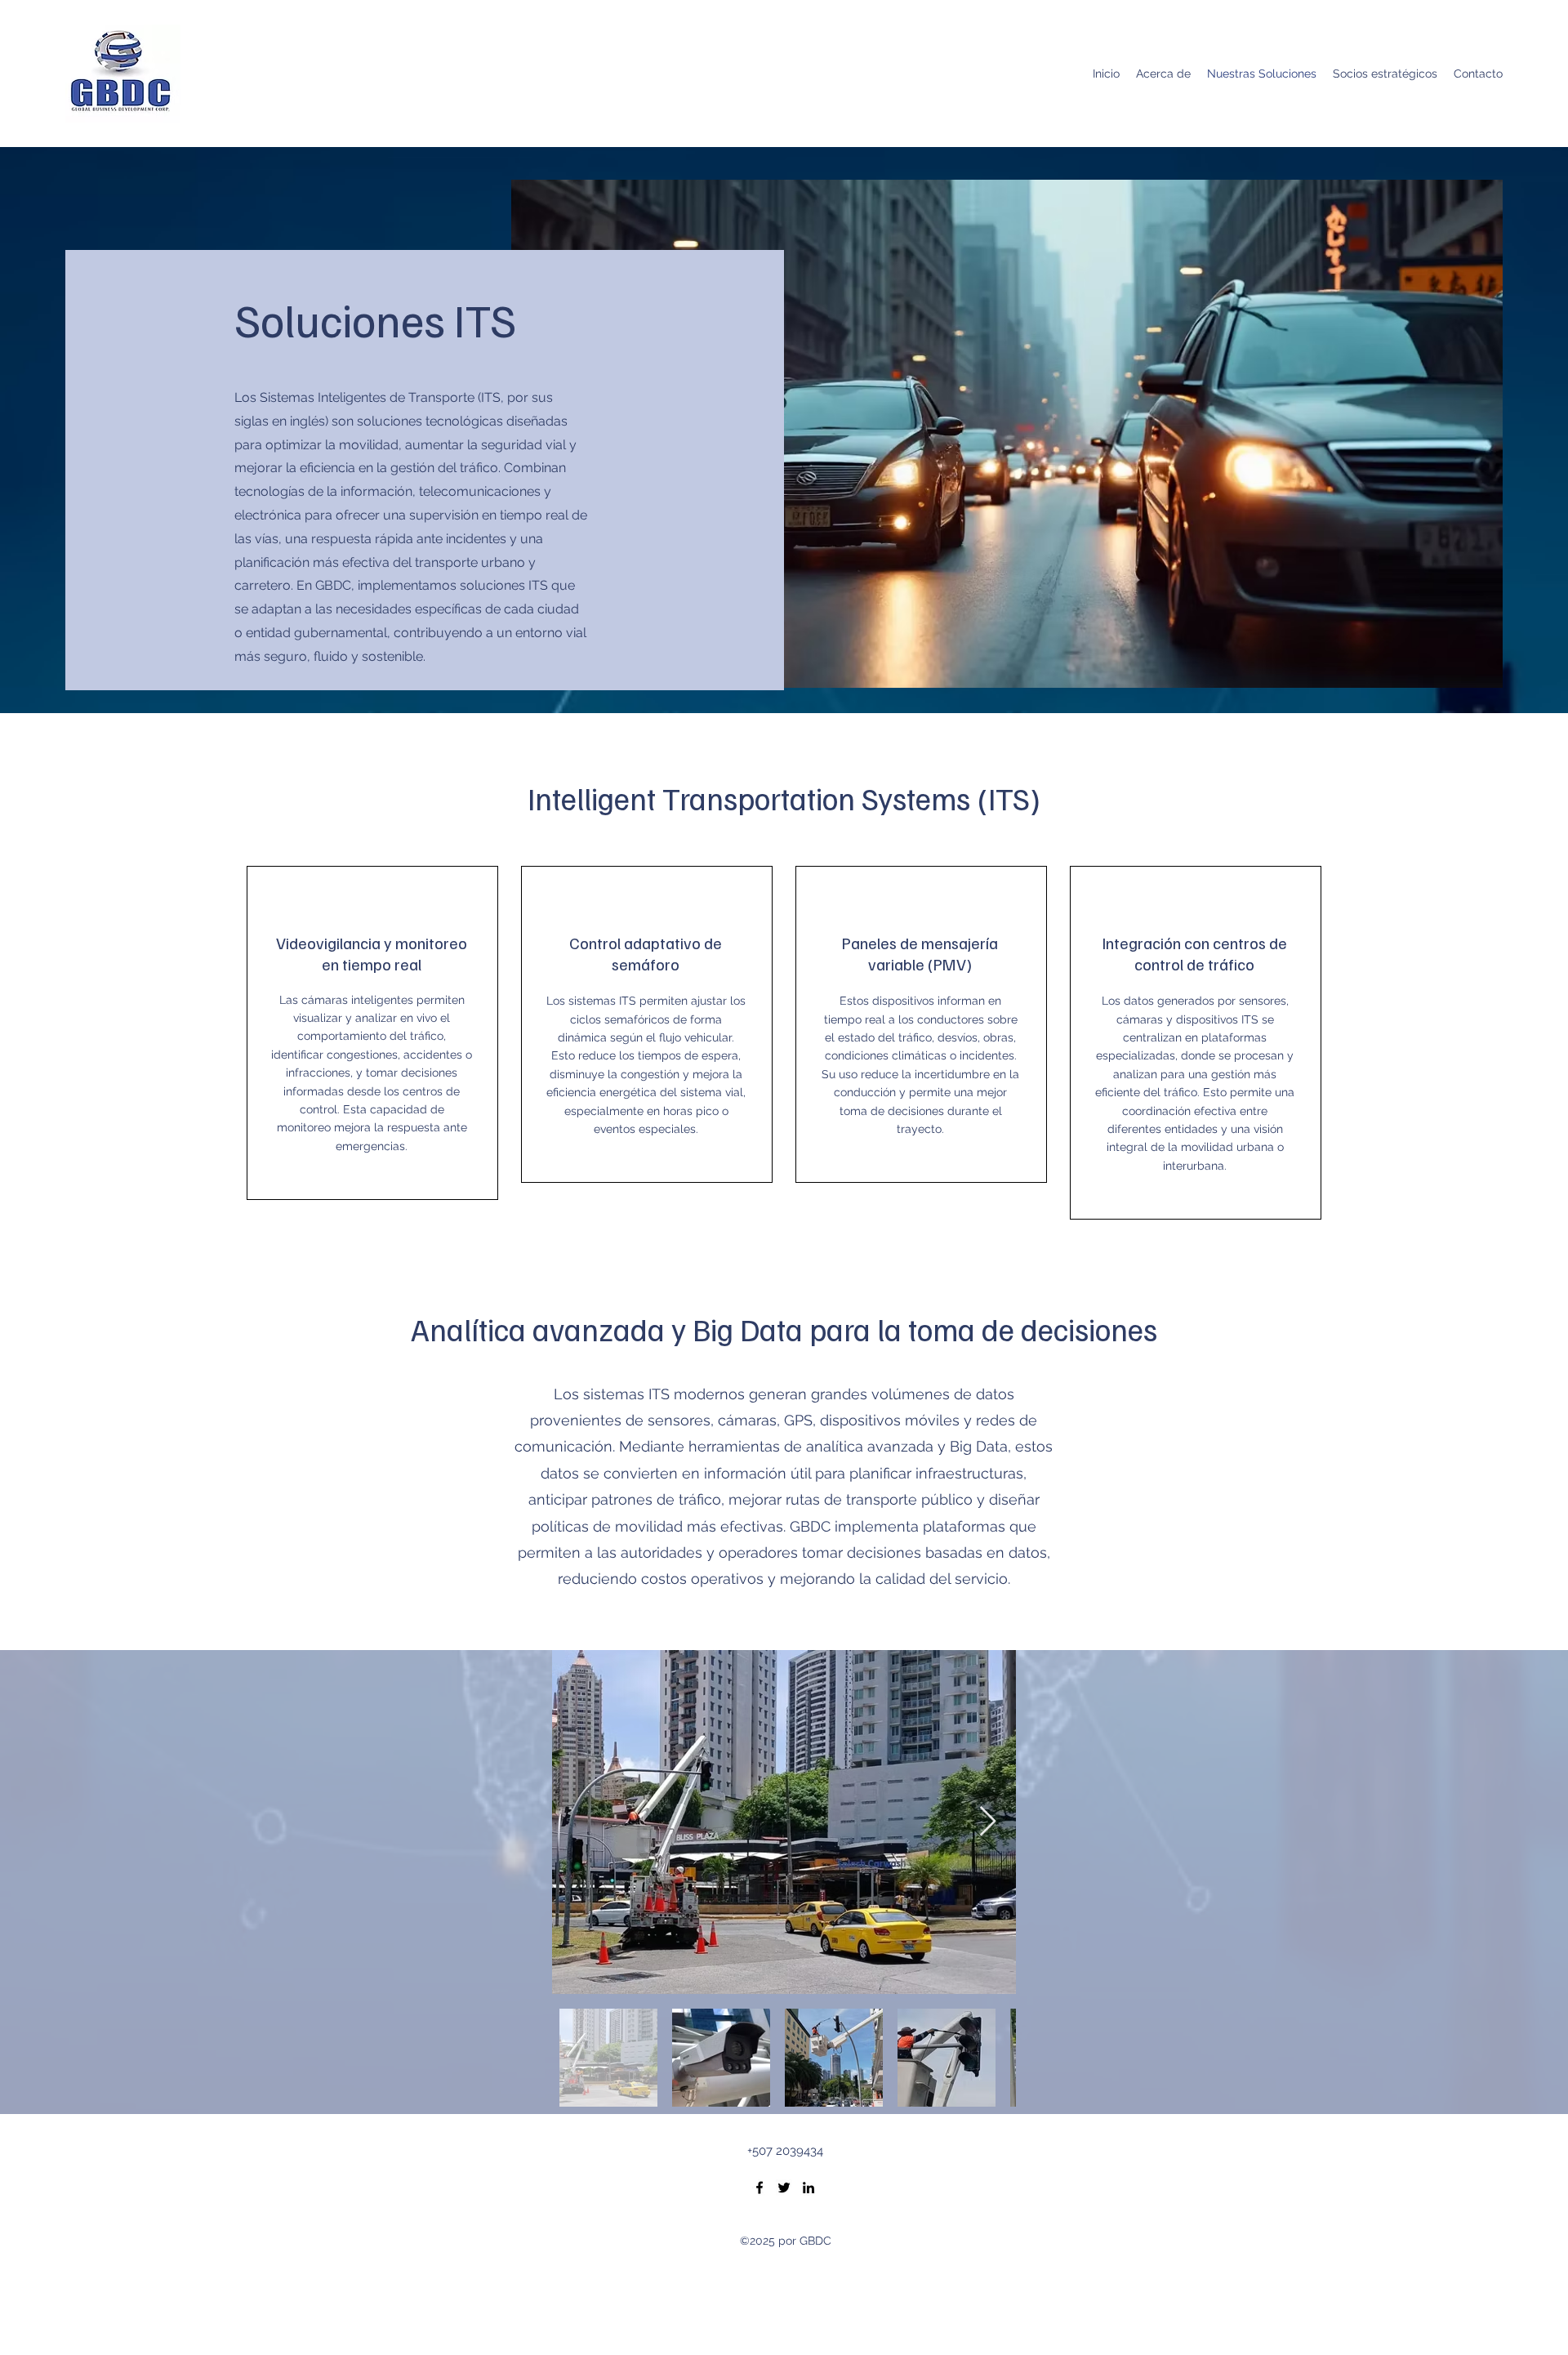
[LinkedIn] (808, 2188)
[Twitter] (784, 2188)
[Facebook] (759, 2188)
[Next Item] (988, 1822)
